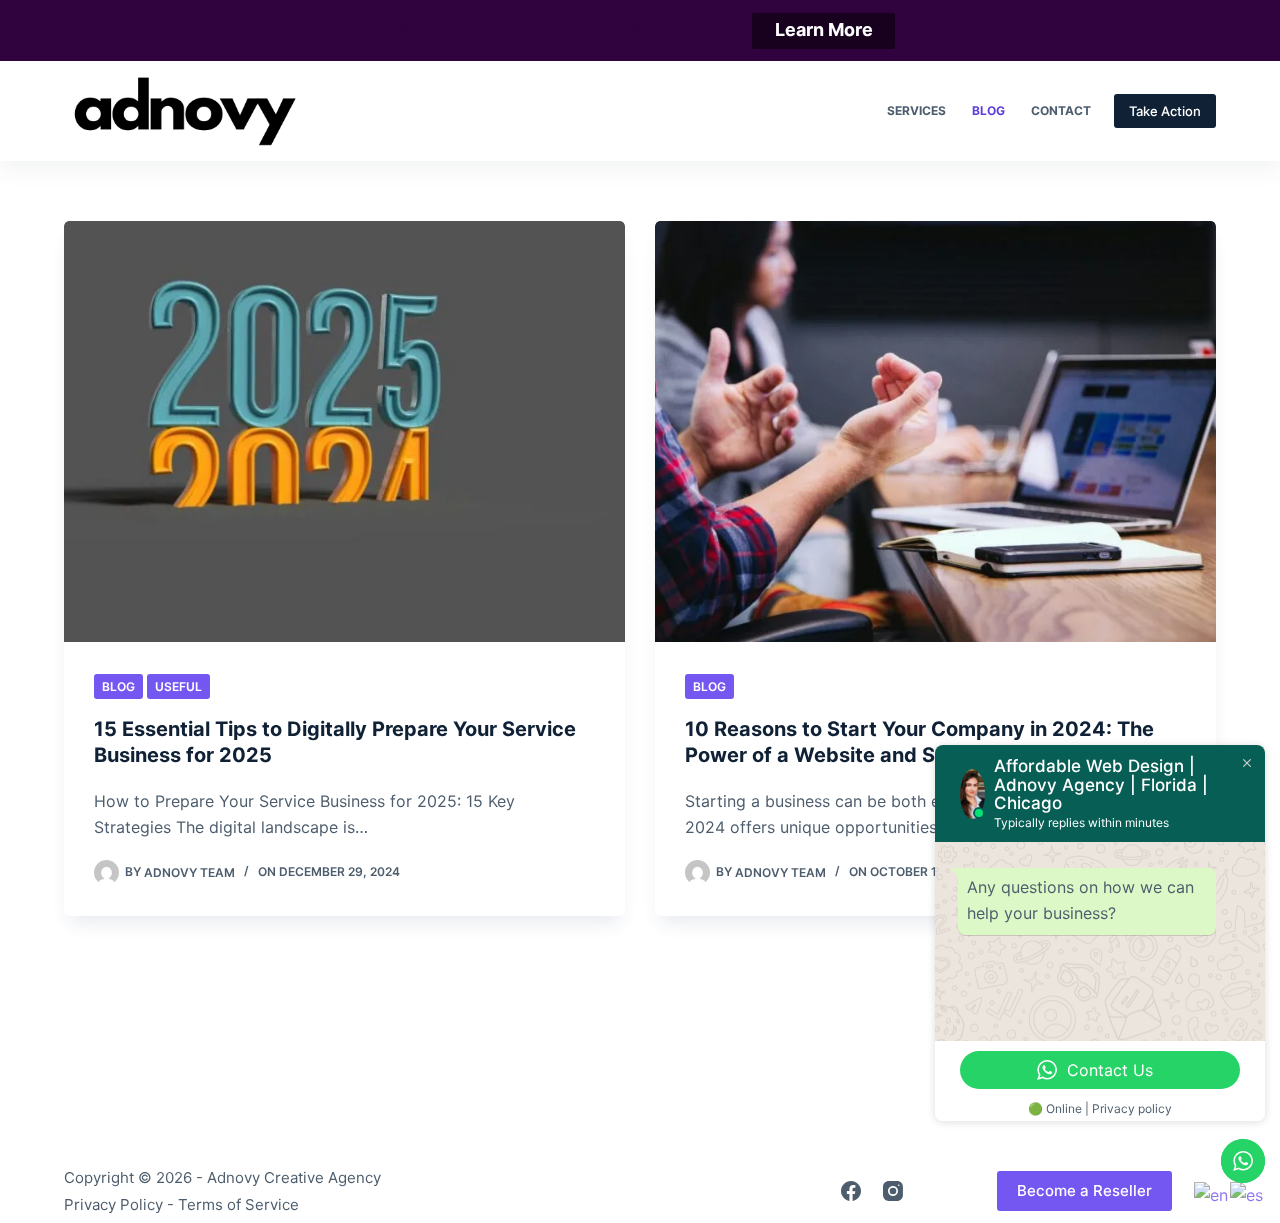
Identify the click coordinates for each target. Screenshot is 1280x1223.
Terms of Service (238, 1204)
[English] (1212, 1193)
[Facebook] (851, 1191)
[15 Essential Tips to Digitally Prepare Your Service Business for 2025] (344, 431)
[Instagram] (893, 1191)
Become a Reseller (1084, 1190)
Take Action (1165, 111)
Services (916, 110)
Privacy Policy (113, 1204)
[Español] (1247, 1193)
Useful (178, 686)
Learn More (824, 29)
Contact (1061, 110)
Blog (988, 110)
